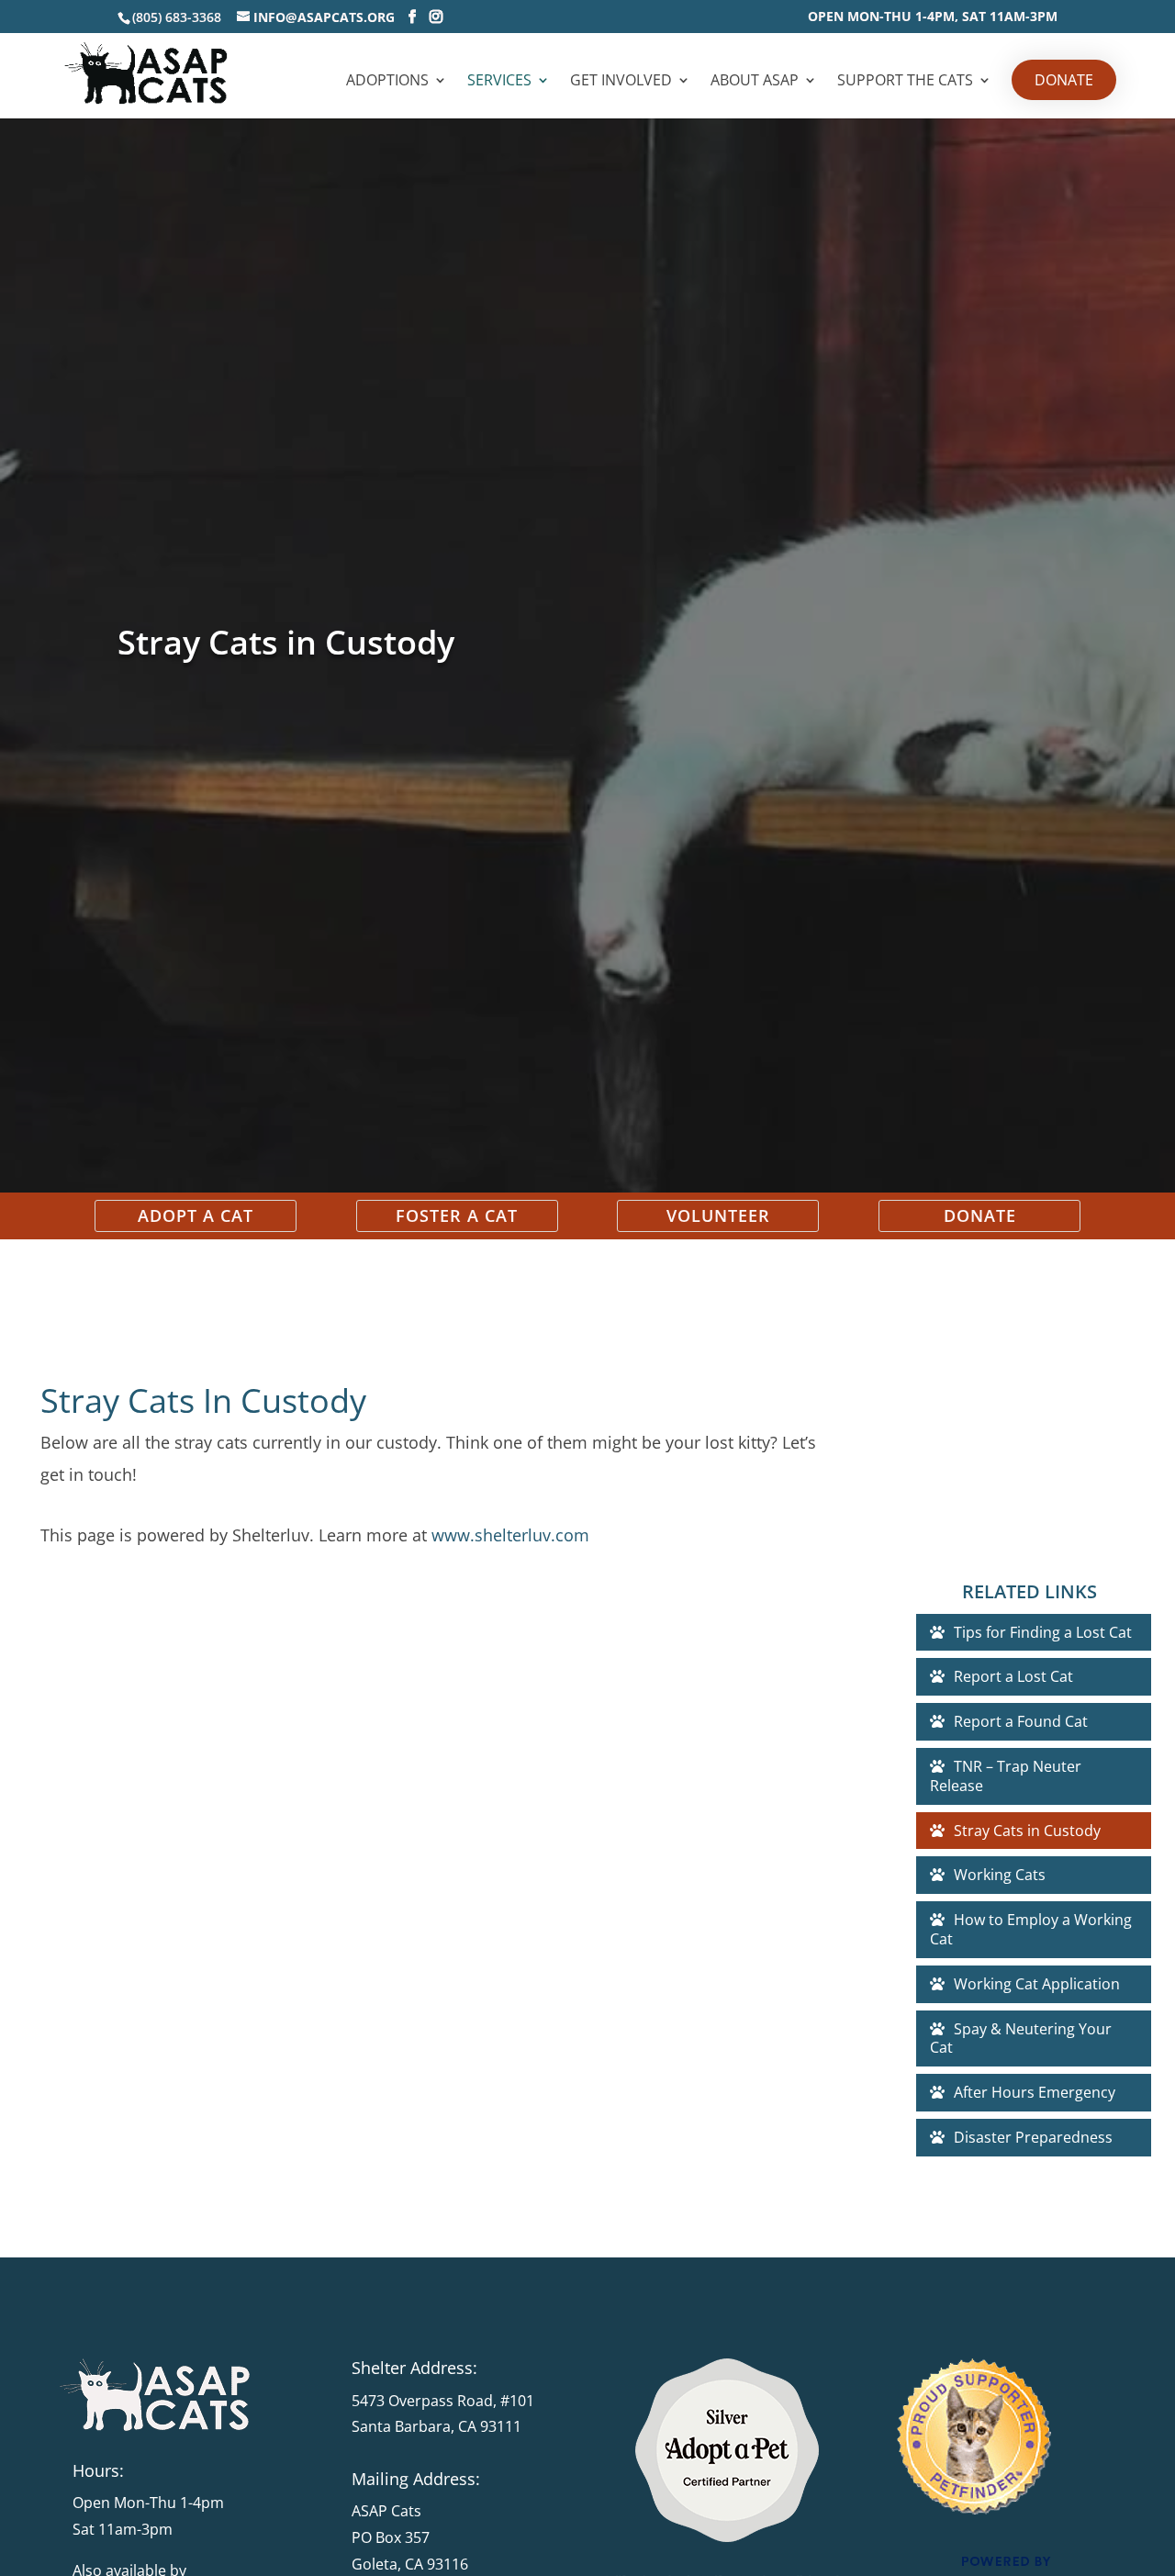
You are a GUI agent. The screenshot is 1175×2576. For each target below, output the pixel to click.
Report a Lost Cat (1013, 1676)
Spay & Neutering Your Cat (1021, 2038)
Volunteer (718, 1215)
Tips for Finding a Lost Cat (1043, 1632)
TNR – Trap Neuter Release (1006, 1776)
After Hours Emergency (1035, 2092)
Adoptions (387, 82)
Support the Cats (905, 82)
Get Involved (621, 82)
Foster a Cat (457, 1215)
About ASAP (755, 82)
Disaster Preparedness (1033, 2137)
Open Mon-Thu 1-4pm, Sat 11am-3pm (933, 17)
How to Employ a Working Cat (1031, 1929)
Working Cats (1000, 1875)
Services (499, 82)
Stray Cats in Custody (1027, 1831)
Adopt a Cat (196, 1215)
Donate (1064, 80)
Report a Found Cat (1021, 1721)
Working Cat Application (1037, 1984)
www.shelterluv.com (510, 1535)
